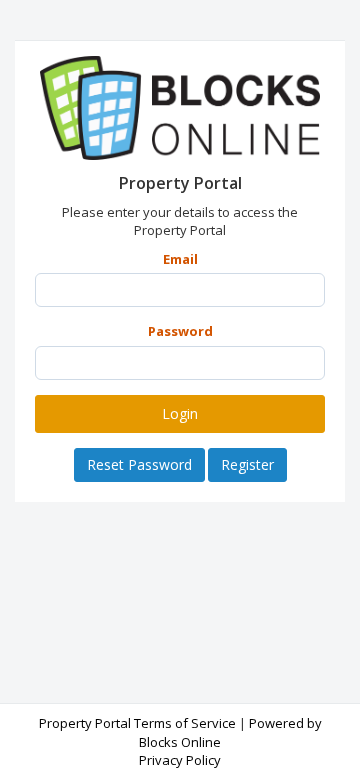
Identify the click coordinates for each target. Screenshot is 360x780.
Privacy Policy (180, 760)
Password (180, 331)
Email (180, 259)
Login (180, 413)
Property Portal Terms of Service (137, 723)
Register (247, 464)
